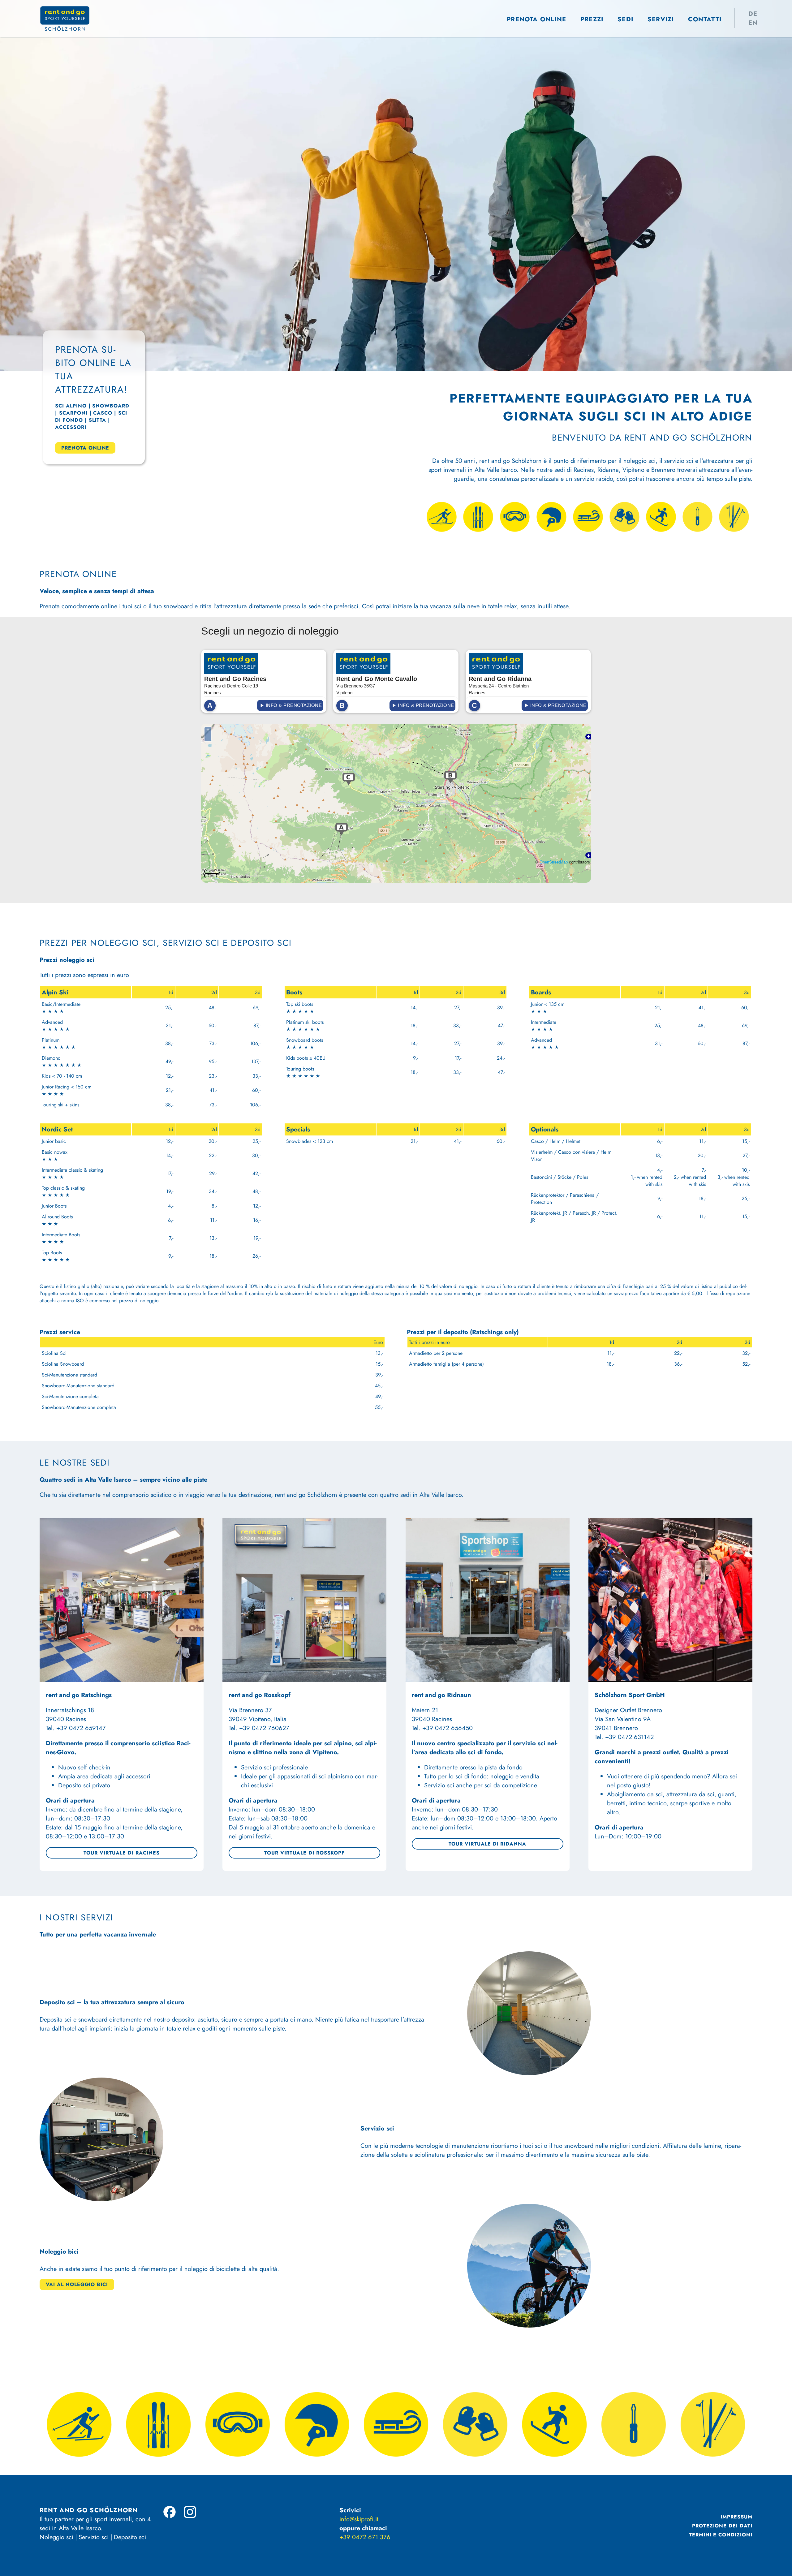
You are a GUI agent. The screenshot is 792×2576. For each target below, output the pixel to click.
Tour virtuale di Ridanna (487, 1844)
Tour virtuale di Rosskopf (304, 1853)
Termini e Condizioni (721, 2535)
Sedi (625, 19)
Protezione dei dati (722, 2526)
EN (753, 23)
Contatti (705, 19)
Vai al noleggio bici (77, 2284)
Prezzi (592, 19)
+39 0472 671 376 (365, 2537)
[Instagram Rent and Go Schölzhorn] (190, 2512)
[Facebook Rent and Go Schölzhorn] (170, 2512)
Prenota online (536, 19)
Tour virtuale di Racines (121, 1853)
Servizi (661, 19)
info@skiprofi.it (359, 2519)
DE (753, 14)
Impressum (736, 2517)
